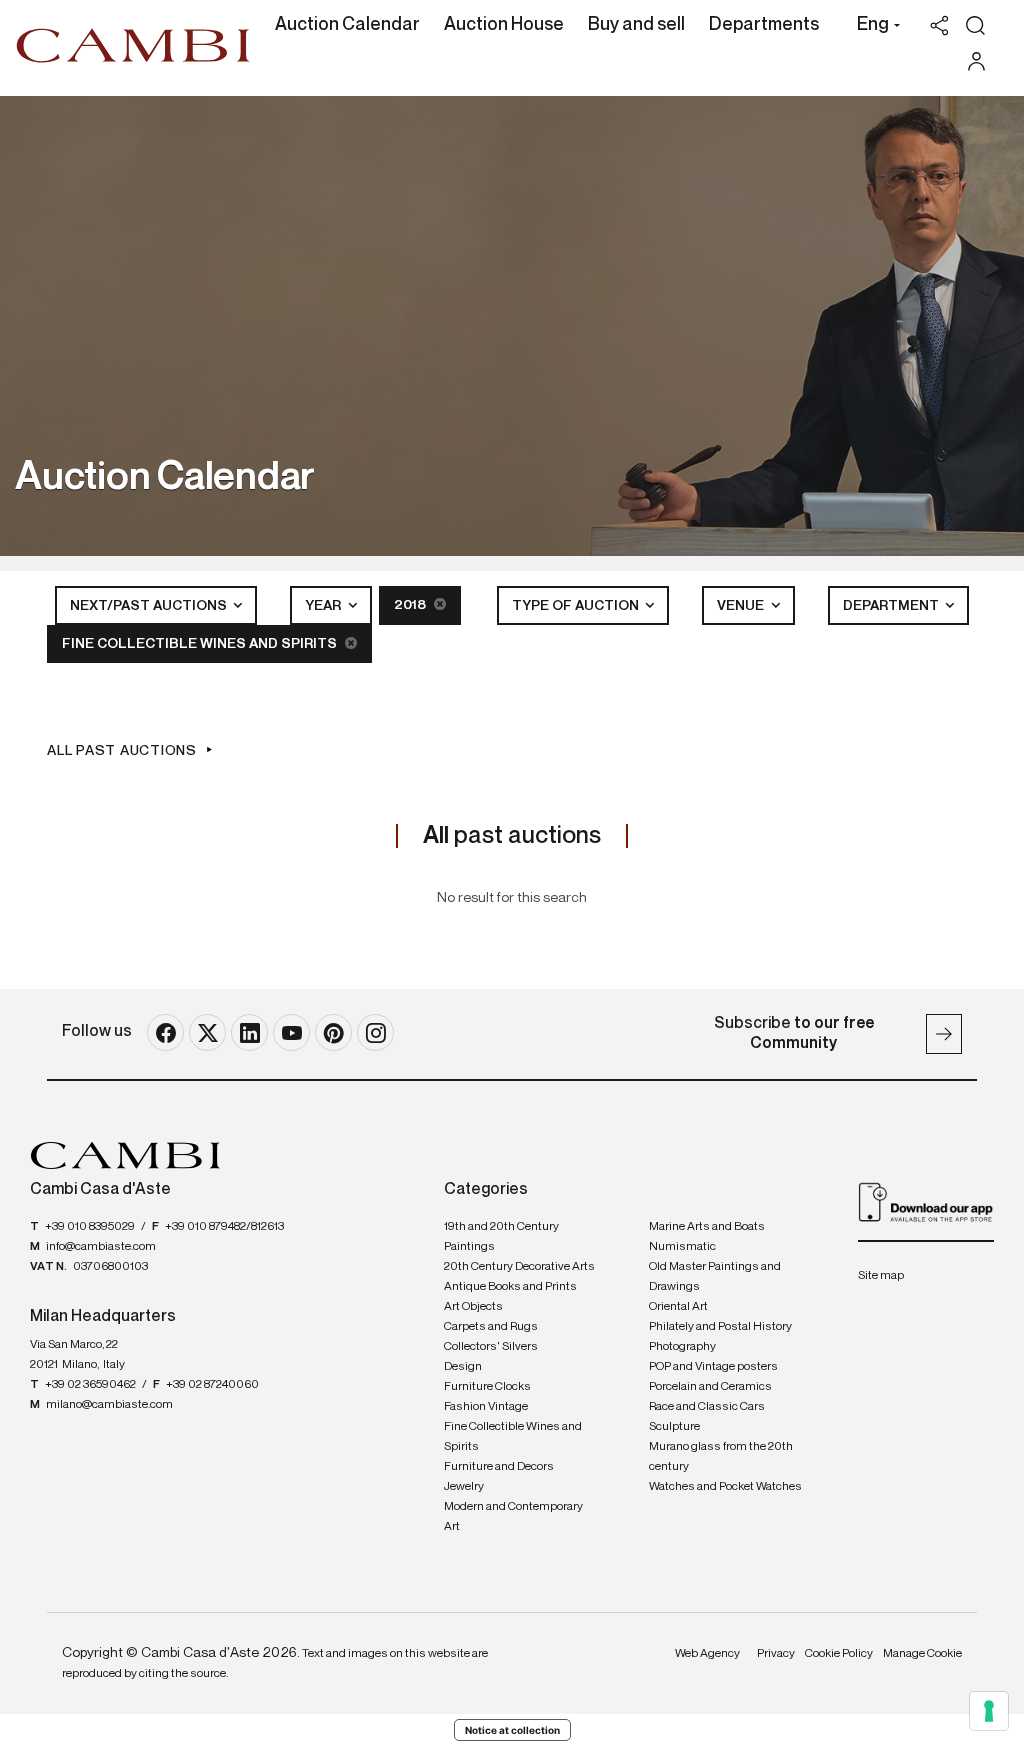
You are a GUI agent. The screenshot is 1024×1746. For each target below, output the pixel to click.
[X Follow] (207, 1032)
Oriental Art (678, 1307)
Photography (682, 1347)
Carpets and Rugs (491, 1327)
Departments (764, 25)
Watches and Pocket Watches (725, 1487)
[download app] (926, 1202)
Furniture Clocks (487, 1387)
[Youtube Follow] (291, 1032)
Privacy (776, 1654)
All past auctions (122, 751)
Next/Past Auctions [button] (150, 606)
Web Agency (707, 1654)
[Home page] (133, 45)
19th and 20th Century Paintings (501, 1237)
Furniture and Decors (499, 1467)
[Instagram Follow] (375, 1032)
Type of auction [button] (577, 606)
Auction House (504, 25)
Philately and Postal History (720, 1327)
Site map (881, 1276)
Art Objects (473, 1307)
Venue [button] (742, 606)
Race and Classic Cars (707, 1407)
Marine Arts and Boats (707, 1227)
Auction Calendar (347, 25)
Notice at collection (512, 1730)
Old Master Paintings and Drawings (715, 1277)
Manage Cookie (922, 1654)
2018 (411, 605)
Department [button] (892, 606)
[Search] (975, 25)
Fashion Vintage (486, 1407)
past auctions (512, 836)
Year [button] (324, 606)
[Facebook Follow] (165, 1032)
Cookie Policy (839, 1654)
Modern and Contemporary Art (513, 1517)
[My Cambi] (981, 61)
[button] (873, 27)
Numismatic (682, 1247)
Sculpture (674, 1427)
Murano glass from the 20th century (721, 1457)
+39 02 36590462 (90, 1385)
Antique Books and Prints (510, 1287)
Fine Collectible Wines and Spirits (201, 644)
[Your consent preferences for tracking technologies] (989, 1711)
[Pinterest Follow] (333, 1032)
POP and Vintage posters (713, 1367)
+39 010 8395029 (90, 1227)
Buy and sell (636, 25)
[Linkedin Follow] (249, 1032)
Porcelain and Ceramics (710, 1387)
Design (463, 1367)
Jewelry (464, 1487)
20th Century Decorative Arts (519, 1267)
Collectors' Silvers (491, 1347)
